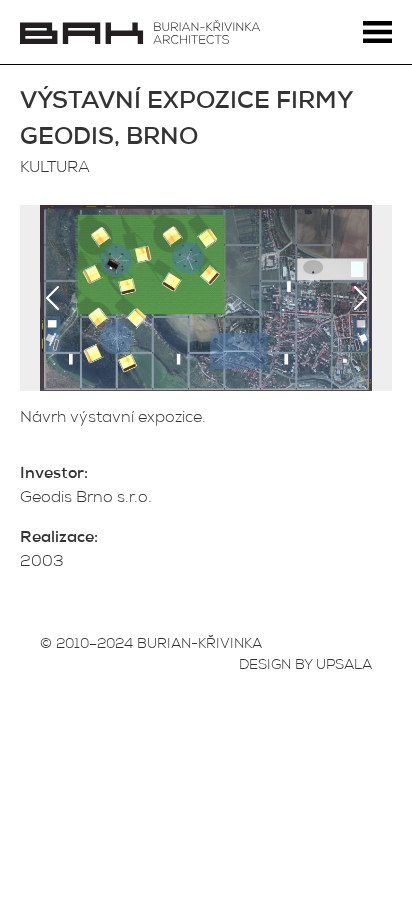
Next (360, 298)
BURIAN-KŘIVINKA (199, 645)
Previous (52, 298)
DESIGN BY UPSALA (305, 666)
